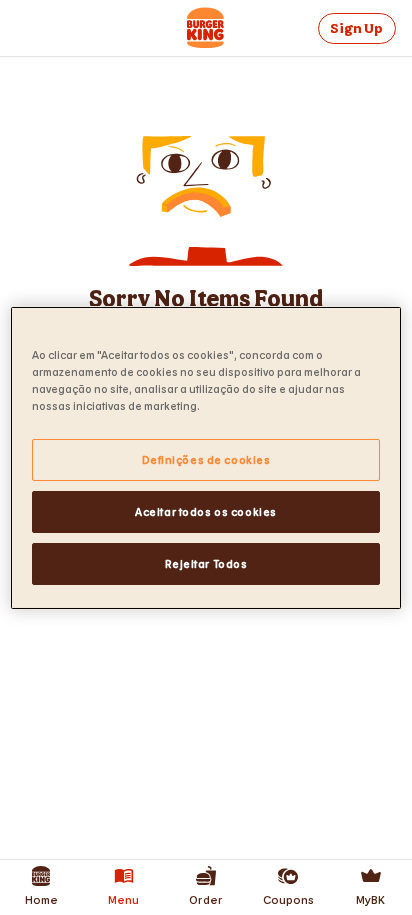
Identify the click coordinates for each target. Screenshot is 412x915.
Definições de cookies (206, 459)
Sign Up (356, 28)
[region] (205, 457)
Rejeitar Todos (206, 563)
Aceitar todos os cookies (206, 511)
